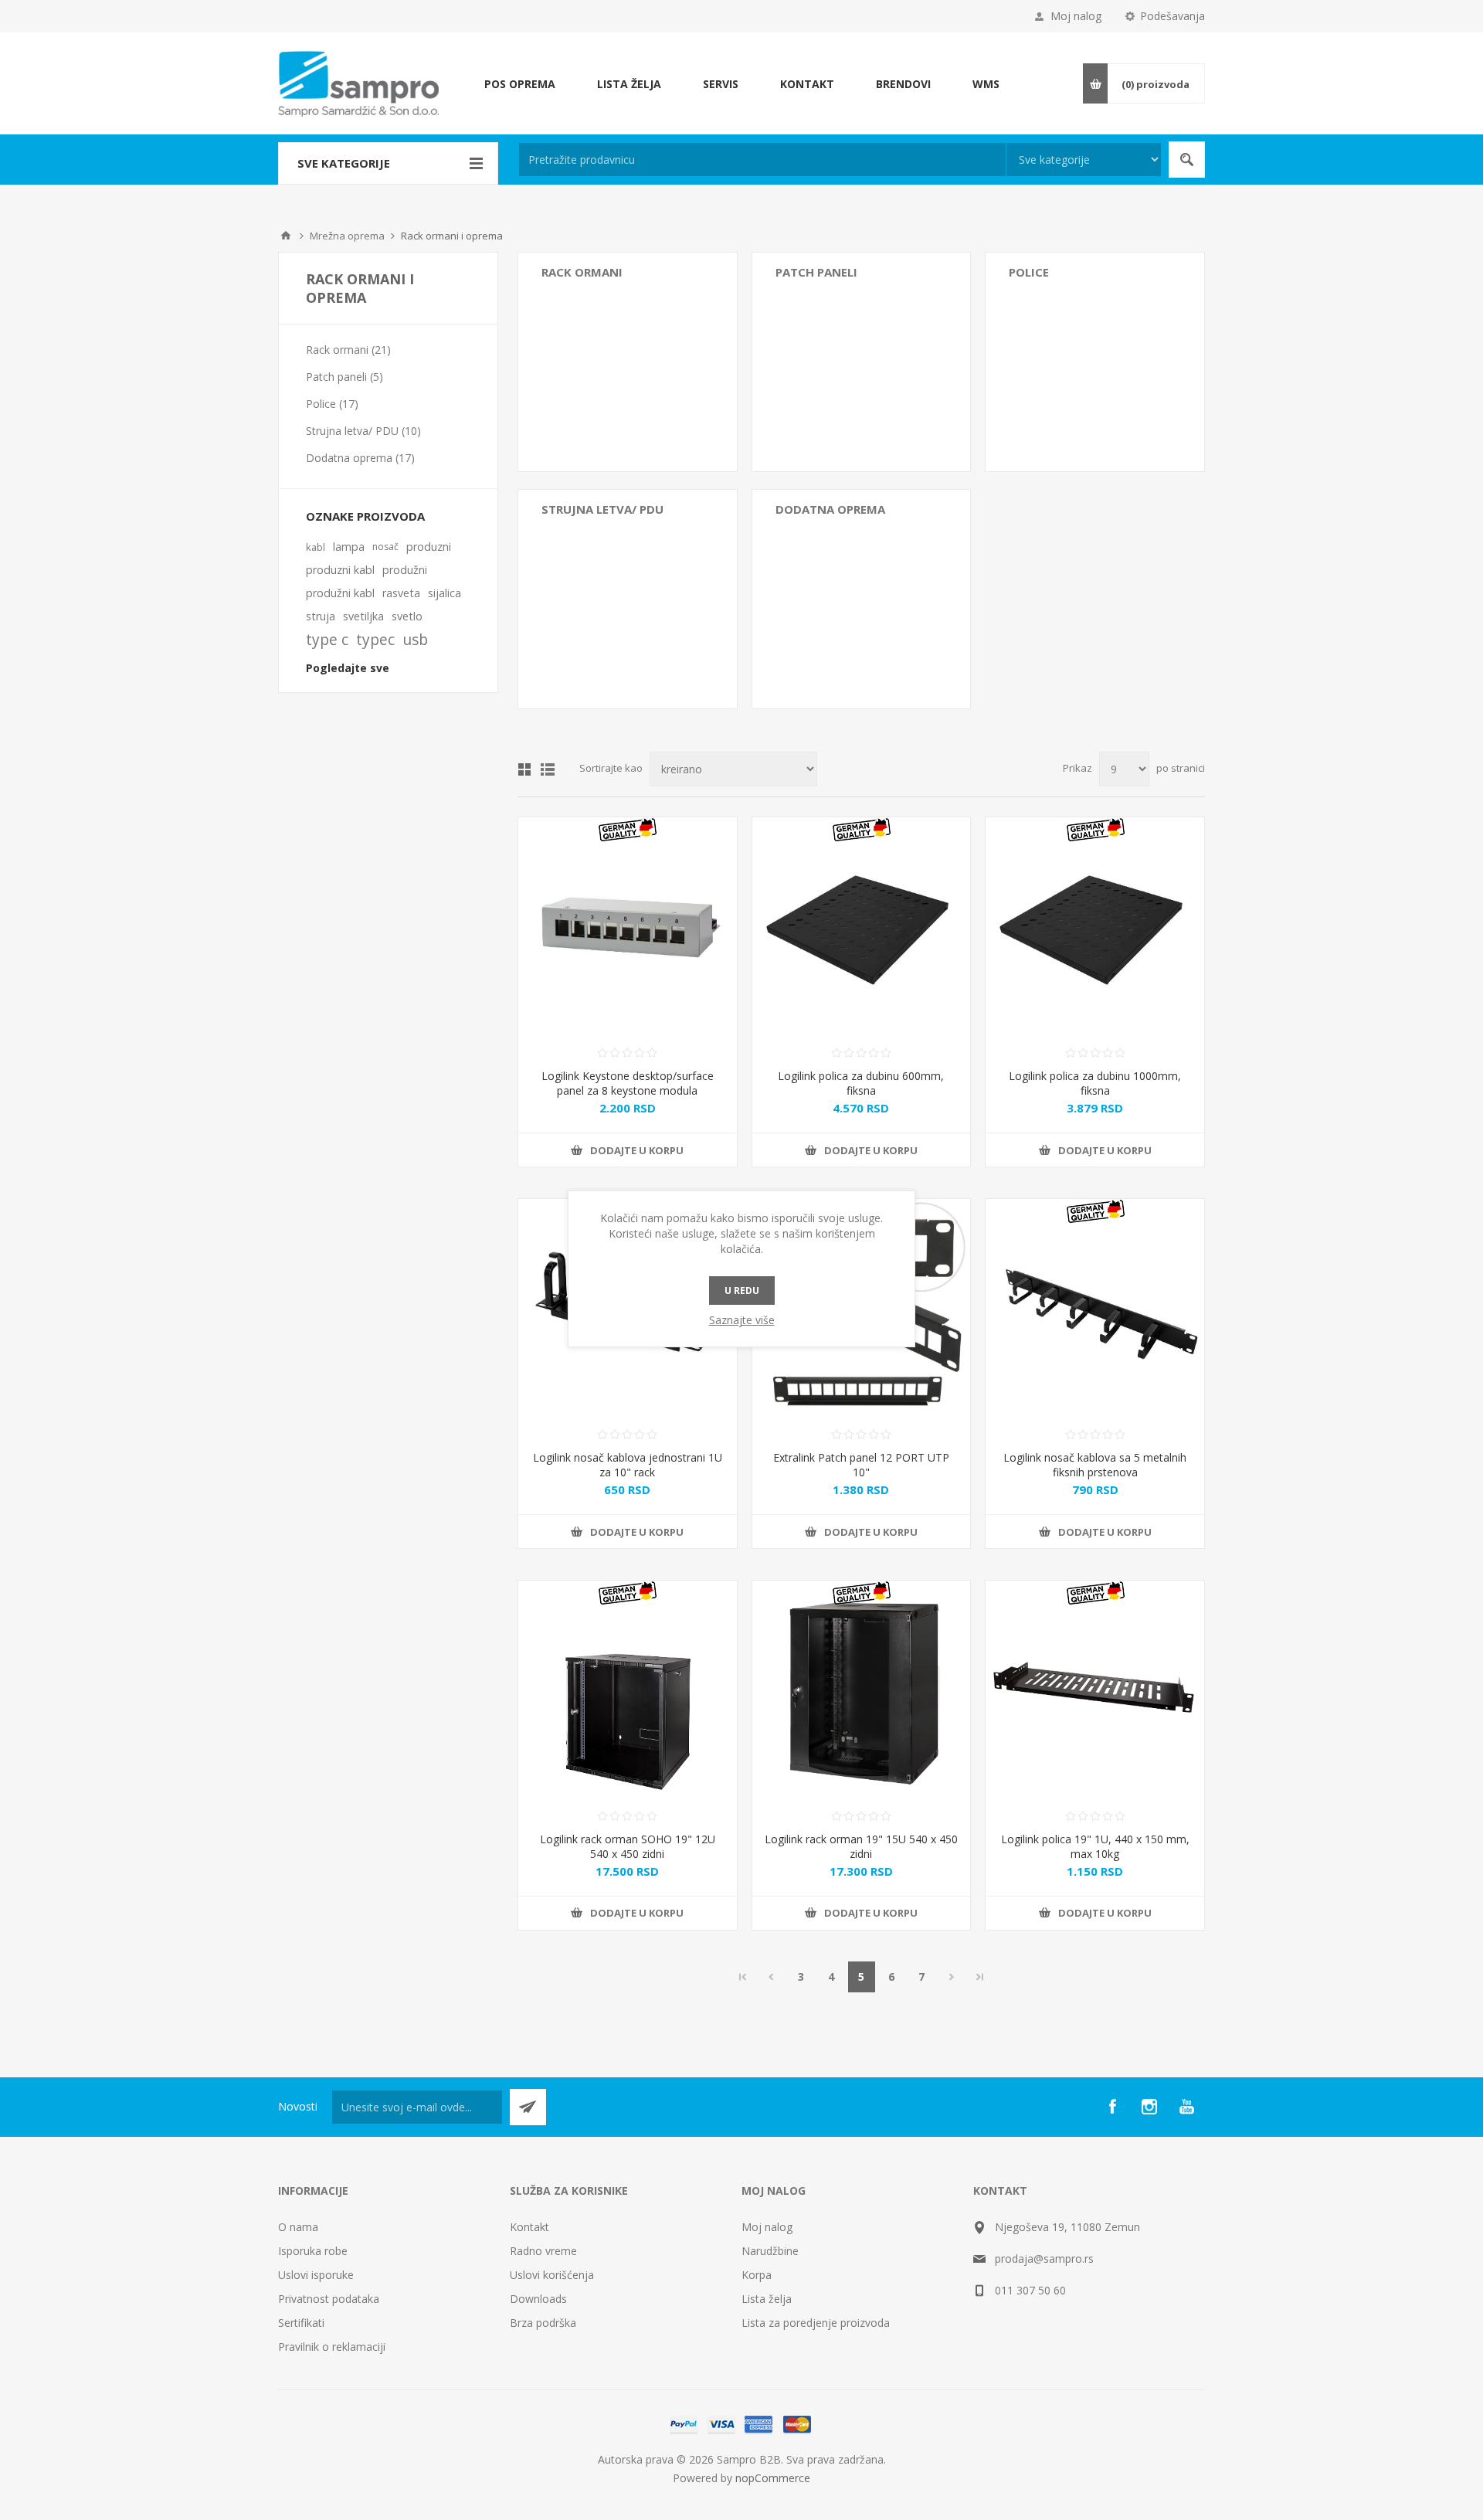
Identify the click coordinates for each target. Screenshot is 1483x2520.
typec (375, 639)
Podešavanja (1172, 16)
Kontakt (529, 2227)
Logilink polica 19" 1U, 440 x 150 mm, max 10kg (1095, 1846)
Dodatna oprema (830, 509)
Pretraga (1187, 160)
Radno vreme (543, 2251)
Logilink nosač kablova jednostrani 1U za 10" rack (628, 1465)
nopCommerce (773, 2478)
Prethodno (771, 1977)
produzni (429, 547)
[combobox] (762, 160)
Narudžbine (770, 2251)
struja (321, 616)
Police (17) (332, 404)
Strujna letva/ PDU (602, 509)
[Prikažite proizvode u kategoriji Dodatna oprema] (862, 599)
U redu (742, 1291)
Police (1029, 272)
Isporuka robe (313, 2251)
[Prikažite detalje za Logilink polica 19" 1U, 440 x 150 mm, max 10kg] (1095, 1690)
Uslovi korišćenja (552, 2275)
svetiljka (363, 616)
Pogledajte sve (348, 668)
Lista (548, 769)
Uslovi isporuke (316, 2275)
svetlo (407, 616)
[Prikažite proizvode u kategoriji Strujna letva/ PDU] (628, 599)
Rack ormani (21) (348, 350)
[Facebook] (1112, 2107)
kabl (316, 547)
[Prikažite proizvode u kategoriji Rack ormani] (628, 362)
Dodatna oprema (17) (360, 458)
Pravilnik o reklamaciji (332, 2347)
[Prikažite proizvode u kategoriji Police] (1095, 362)
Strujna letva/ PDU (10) (363, 431)
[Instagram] (1149, 2107)
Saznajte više (742, 1320)
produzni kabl (340, 570)
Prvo (743, 1977)
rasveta (401, 593)
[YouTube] (1186, 2107)
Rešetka (524, 769)
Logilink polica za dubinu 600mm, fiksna (861, 1083)
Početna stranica (286, 236)
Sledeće (952, 1977)
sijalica (445, 593)
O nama (298, 2227)
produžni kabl (340, 593)
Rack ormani (582, 272)
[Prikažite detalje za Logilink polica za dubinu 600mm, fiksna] (862, 927)
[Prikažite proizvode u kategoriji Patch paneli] (862, 362)
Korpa (757, 2275)
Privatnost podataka (329, 2299)
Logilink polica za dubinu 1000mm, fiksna (1095, 1083)
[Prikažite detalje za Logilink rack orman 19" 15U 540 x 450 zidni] (862, 1690)
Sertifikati (301, 2323)
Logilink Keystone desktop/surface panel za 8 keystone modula (628, 1083)
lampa (349, 547)
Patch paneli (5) (344, 377)
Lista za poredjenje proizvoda (816, 2323)
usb (415, 639)
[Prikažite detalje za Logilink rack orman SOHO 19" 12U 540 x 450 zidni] (628, 1690)
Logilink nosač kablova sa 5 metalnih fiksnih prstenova (1095, 1465)
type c (327, 639)
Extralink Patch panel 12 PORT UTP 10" (861, 1465)
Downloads (538, 2299)
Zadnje (980, 1977)
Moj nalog (1076, 16)
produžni (405, 570)
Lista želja (767, 2299)
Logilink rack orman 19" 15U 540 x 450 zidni (861, 1846)
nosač (385, 547)
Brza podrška (543, 2323)
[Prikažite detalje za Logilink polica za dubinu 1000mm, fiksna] (1095, 927)
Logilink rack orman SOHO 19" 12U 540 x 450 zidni (628, 1846)
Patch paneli (816, 272)
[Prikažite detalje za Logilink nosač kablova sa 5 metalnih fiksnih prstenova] (1095, 1308)
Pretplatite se (528, 2107)
